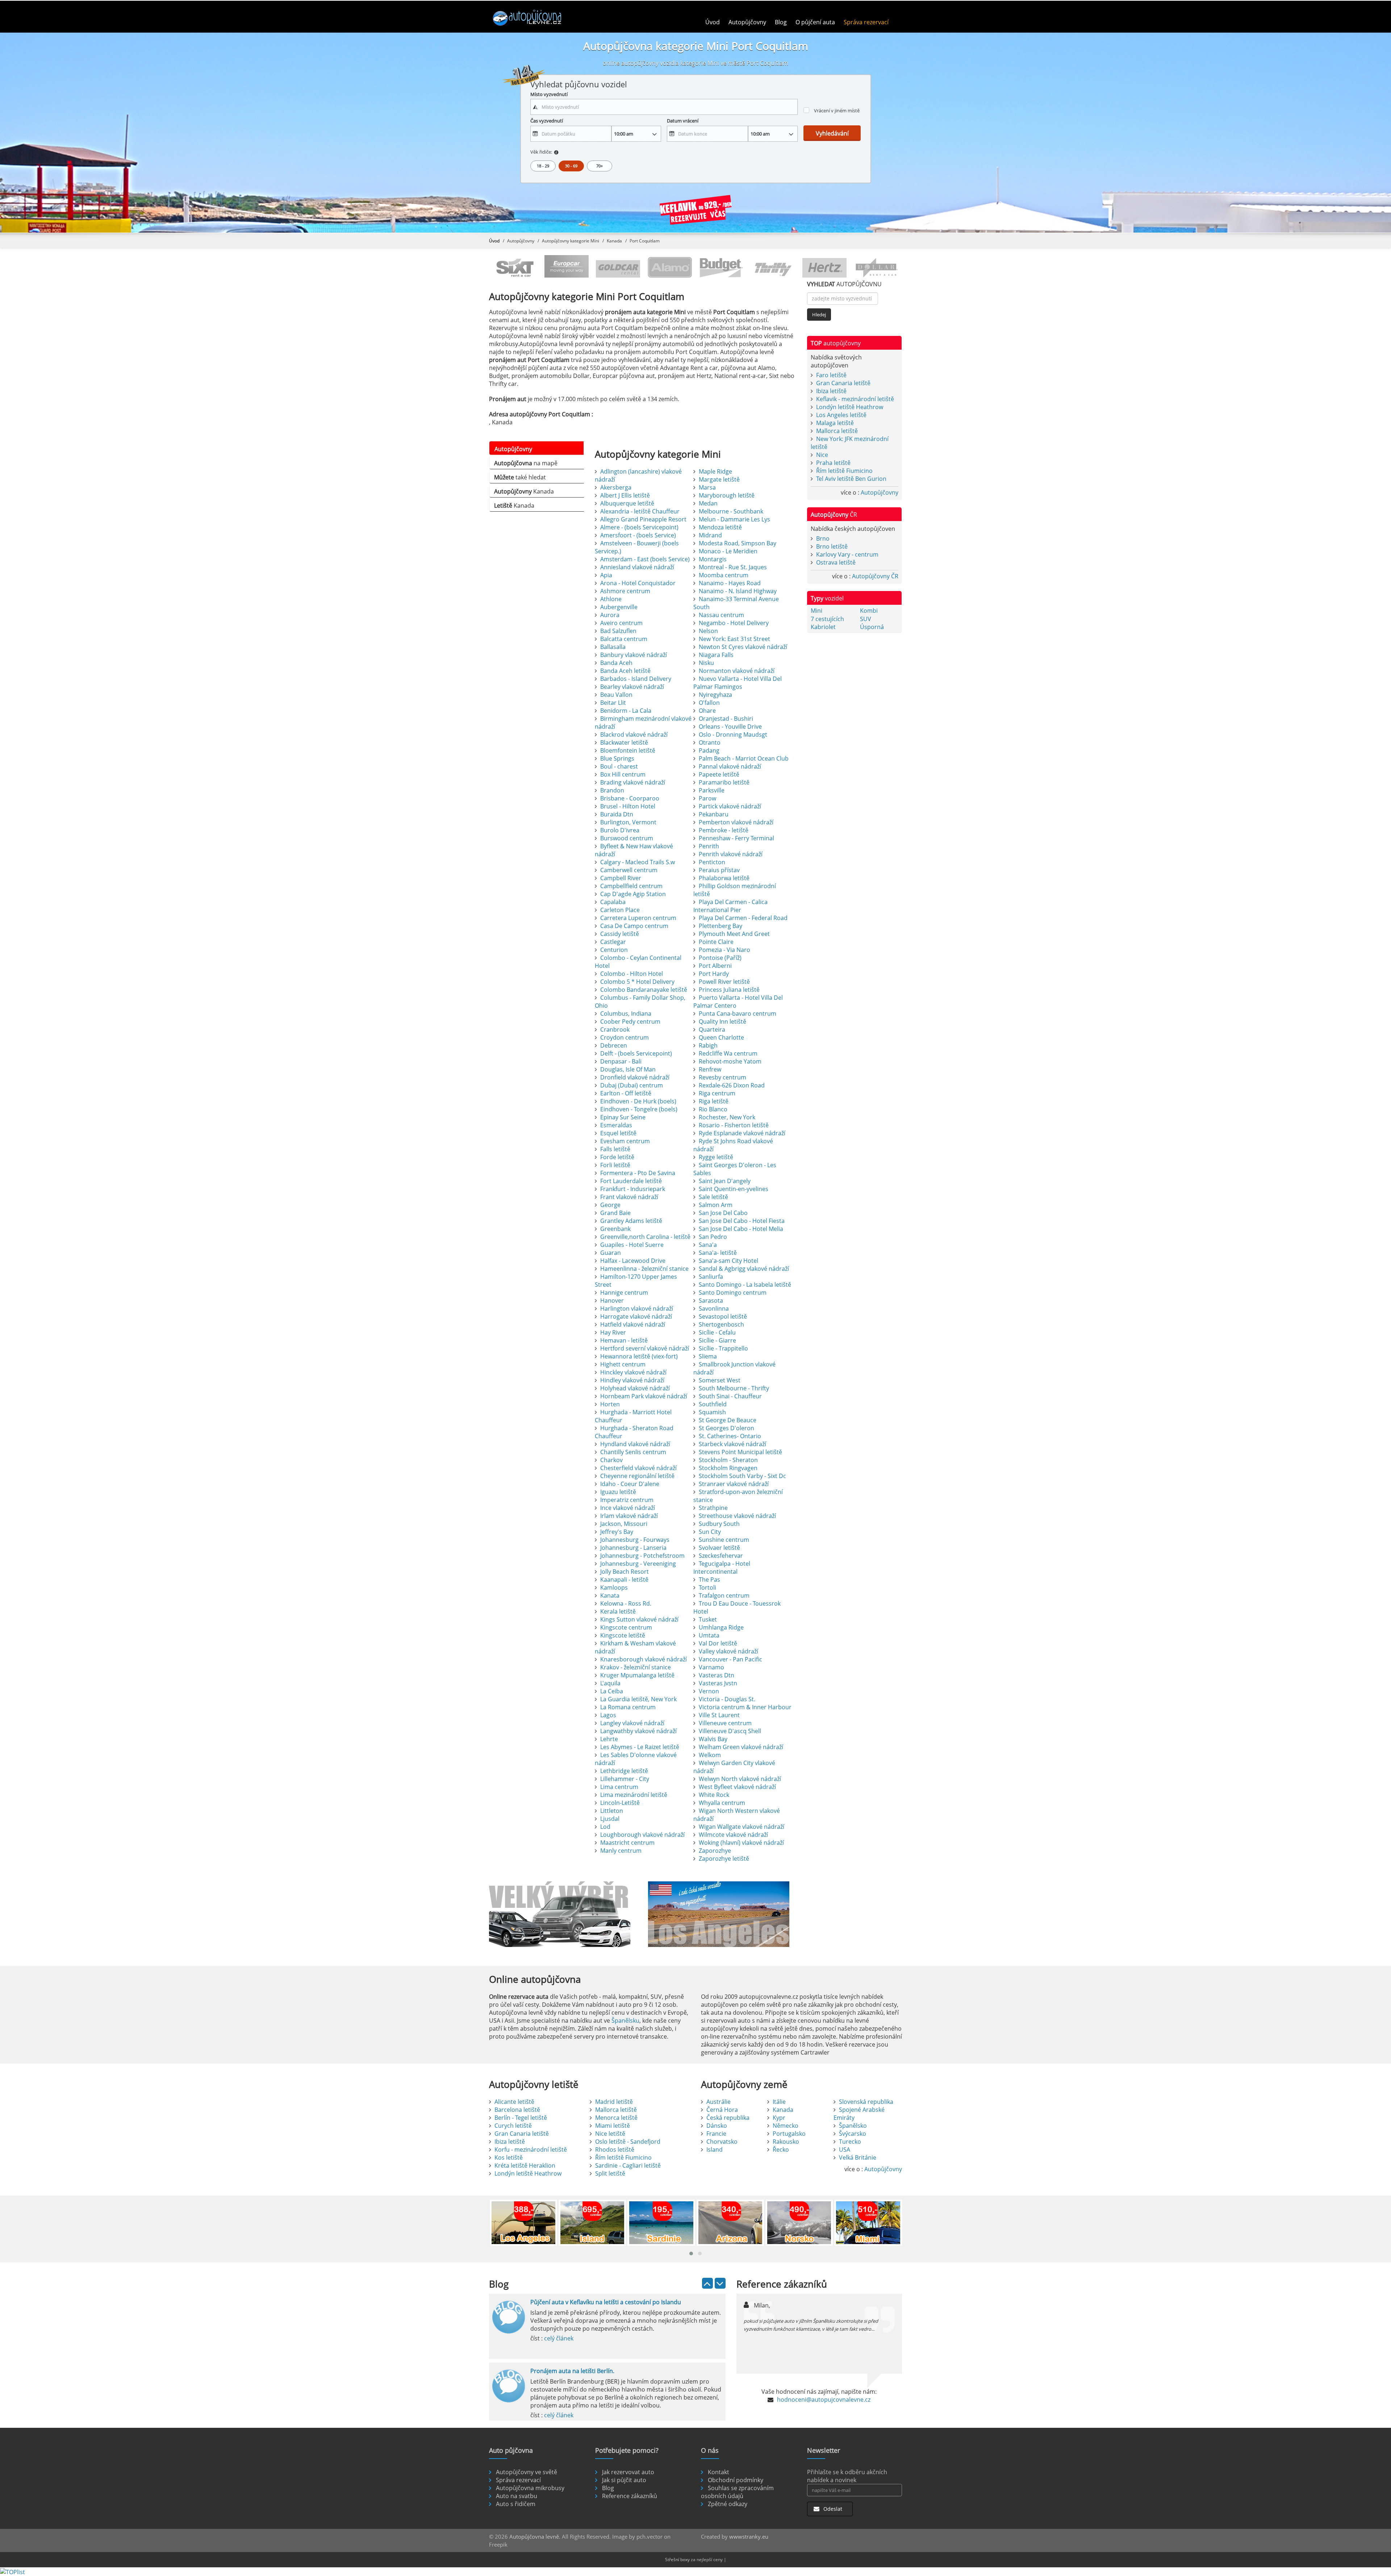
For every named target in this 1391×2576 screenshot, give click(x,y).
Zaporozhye (715, 1851)
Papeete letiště (719, 774)
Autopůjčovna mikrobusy (530, 2488)
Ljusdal (610, 1819)
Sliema (708, 1356)
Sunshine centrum (724, 1540)
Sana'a (708, 1245)
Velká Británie (858, 2157)
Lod (605, 1827)
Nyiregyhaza (715, 695)
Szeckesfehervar (721, 1556)
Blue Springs (617, 758)
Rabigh (708, 1045)
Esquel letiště (618, 1133)
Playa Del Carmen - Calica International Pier (730, 906)
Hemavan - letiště (624, 1340)
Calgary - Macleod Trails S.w (638, 862)
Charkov (611, 1460)
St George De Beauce (728, 1420)
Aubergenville (619, 607)
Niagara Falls (716, 655)
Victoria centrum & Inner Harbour (745, 1707)
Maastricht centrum (627, 1843)
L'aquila (610, 1683)
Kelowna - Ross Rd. (626, 1603)
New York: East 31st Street (734, 639)
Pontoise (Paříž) (720, 958)
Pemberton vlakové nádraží (736, 822)
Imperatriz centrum (627, 1500)
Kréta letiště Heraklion (525, 2165)
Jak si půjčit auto (624, 2480)
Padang (709, 750)
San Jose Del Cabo (723, 1213)
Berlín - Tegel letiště (521, 2118)
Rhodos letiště (615, 2150)
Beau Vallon (616, 695)
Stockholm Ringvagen (728, 1468)
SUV (866, 619)
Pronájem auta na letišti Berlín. (572, 2371)
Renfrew (710, 1069)
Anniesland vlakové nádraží (637, 567)
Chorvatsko (722, 2142)
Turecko (850, 2142)
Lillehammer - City (625, 1779)
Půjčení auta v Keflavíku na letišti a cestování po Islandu (606, 2302)
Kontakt (719, 2472)
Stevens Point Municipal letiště (740, 1452)
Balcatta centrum (624, 639)
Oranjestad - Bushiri (726, 719)
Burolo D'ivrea (620, 830)
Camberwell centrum (629, 870)
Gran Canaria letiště (843, 383)
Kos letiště (509, 2157)
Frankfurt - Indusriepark (633, 1189)
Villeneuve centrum (725, 1723)
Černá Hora (722, 2110)
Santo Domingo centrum (733, 1293)
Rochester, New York (727, 1117)
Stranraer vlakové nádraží (734, 1484)
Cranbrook (615, 1029)
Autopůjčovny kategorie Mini (571, 241)
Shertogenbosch (721, 1324)
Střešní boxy (677, 2560)
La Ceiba (612, 1691)
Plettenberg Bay (720, 926)
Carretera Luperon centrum (638, 918)
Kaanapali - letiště (624, 1580)
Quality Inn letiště (722, 1021)
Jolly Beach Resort (625, 1572)
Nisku (706, 663)
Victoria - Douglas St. (727, 1699)
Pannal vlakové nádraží (730, 766)
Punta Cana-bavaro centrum (738, 1014)
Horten (610, 1404)
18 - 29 (543, 166)
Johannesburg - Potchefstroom (642, 1556)
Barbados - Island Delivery (636, 679)
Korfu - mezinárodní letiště (531, 2150)
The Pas (709, 1580)
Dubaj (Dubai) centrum (632, 1085)
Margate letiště (719, 479)
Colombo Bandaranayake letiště (644, 990)
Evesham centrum (625, 1141)
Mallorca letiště (837, 431)
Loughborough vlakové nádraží (642, 1835)
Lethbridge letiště (624, 1771)
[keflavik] (695, 211)
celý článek (559, 2338)
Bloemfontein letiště (628, 750)
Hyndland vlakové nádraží (635, 1444)
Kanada (614, 241)
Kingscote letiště (623, 1635)
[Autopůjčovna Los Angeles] (722, 1914)
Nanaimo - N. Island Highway (738, 591)
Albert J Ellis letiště (625, 495)
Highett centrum (623, 1364)
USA (845, 2150)
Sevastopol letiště (723, 1316)
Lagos (608, 1715)
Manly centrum (621, 1851)
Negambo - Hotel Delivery (734, 623)
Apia (606, 575)
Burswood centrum (627, 838)
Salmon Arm (716, 1205)
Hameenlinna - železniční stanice (644, 1269)
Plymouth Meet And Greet (734, 934)
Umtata (709, 1635)
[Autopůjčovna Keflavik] (563, 1914)
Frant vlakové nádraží (629, 1197)
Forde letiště (617, 1157)
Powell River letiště (724, 982)
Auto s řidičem (516, 2504)
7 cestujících (827, 619)
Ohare (707, 711)
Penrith (709, 846)
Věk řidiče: (541, 152)
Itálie (779, 2102)
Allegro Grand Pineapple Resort (643, 519)
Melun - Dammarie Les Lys (734, 519)
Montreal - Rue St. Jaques (733, 567)
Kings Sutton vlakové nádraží (639, 1619)
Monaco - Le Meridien (728, 551)
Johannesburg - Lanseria (633, 1548)
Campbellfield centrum (631, 886)
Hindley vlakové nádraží (632, 1380)
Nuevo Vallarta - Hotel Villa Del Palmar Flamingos (738, 683)
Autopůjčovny (747, 22)
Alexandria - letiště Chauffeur (640, 511)
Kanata (610, 1595)
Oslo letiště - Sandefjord (628, 2142)
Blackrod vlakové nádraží (634, 734)
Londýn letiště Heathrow (850, 407)
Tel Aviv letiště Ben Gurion (851, 479)
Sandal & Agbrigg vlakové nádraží (744, 1269)
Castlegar (613, 942)
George (610, 1205)
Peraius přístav (719, 870)
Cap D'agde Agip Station (633, 894)
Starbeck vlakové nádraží (732, 1444)
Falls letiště (615, 1149)
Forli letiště (615, 1165)
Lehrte (609, 1739)
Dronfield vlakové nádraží (635, 1077)
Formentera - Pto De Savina (638, 1173)
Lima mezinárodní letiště (634, 1795)
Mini (816, 611)
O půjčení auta (815, 22)
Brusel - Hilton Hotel (628, 806)
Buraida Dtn (617, 814)
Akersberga (616, 487)
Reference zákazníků (630, 2496)
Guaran (611, 1253)
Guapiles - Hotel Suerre (632, 1245)
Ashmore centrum (625, 591)
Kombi (869, 611)
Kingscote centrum (626, 1627)
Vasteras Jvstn (718, 1683)
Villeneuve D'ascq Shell (730, 1731)
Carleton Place (620, 910)
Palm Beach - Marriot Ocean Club (744, 758)
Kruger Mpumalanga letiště (637, 1675)
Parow (707, 798)
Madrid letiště (614, 2102)
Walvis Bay (713, 1739)
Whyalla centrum (722, 1803)
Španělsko (853, 2126)
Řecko (781, 2150)
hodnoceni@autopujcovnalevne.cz (824, 2400)
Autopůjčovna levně (534, 2537)
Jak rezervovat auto (628, 2472)
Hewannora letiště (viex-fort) (639, 1356)
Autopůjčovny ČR (875, 576)
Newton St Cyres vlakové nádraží (743, 647)
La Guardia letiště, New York (638, 1699)
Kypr (779, 2118)
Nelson (708, 631)
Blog (781, 22)
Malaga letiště (835, 423)
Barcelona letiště (517, 2110)
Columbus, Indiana (626, 1014)
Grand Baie (615, 1213)
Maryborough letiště (727, 495)
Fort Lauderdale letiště (631, 1181)
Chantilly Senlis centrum (633, 1452)
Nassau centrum (721, 615)
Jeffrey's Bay (617, 1532)
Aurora (610, 615)
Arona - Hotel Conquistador (638, 583)
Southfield (713, 1404)
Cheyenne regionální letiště (637, 1476)
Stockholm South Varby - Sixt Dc (742, 1476)
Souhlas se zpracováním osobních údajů (737, 2492)
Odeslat (832, 2509)
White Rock (714, 1795)
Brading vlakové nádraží (633, 782)
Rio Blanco (713, 1109)
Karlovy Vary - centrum (847, 554)
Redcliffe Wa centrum (728, 1053)
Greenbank (615, 1229)
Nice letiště (610, 2134)
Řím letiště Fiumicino (844, 471)
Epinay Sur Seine (623, 1117)
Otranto (710, 742)
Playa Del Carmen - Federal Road (743, 918)
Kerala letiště (618, 1611)
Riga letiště (714, 1101)
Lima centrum (619, 1787)
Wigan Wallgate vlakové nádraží (742, 1827)
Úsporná (872, 627)
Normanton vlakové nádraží (737, 671)
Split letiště (610, 2173)
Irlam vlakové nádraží (629, 1516)
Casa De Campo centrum (634, 926)
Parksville (712, 790)
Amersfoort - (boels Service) (638, 535)
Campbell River (621, 878)
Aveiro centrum (621, 623)
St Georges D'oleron (726, 1428)
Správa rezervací (866, 22)
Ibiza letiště (831, 391)
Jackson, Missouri (624, 1524)
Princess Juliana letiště (729, 990)
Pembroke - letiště (724, 830)
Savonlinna (714, 1308)
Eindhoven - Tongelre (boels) (639, 1109)
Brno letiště (832, 546)
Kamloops (614, 1587)
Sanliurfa (711, 1277)
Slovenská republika (866, 2102)
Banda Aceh (616, 663)
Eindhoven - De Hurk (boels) (638, 1101)
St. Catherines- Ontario (730, 1436)
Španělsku (625, 2021)
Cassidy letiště (620, 934)
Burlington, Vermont (628, 822)
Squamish (712, 1412)
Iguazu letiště (618, 1492)
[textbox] (664, 107)
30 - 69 (571, 166)
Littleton (612, 1811)
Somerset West (720, 1380)
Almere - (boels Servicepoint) (639, 527)
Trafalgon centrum (724, 1595)
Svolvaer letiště (719, 1548)
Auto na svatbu (517, 2496)
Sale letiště (713, 1197)
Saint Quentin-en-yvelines (734, 1189)
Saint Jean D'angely (725, 1181)
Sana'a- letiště (718, 1253)
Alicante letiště (514, 2102)
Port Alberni (715, 966)
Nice (822, 455)
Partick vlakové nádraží (730, 806)
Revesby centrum (722, 1077)
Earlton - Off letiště (626, 1093)
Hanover (612, 1301)
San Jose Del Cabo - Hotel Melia (741, 1229)
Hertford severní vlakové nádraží (645, 1348)
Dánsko (717, 2126)
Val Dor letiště (718, 1643)
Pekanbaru (714, 814)
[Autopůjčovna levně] (537, 18)
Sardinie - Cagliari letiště (628, 2165)
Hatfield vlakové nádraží (633, 1324)
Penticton (712, 862)
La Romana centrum (628, 1707)
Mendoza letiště (720, 527)
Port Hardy (714, 974)
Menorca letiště (616, 2118)
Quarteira (712, 1029)
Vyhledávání (832, 133)
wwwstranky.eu (749, 2537)
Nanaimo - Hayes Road (730, 583)
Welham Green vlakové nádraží (741, 1747)
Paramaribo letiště (724, 782)
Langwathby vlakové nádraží (638, 1731)
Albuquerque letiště (627, 503)
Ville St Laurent (719, 1715)
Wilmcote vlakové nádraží (733, 1835)
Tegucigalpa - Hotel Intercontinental (722, 1568)
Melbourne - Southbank (731, 511)
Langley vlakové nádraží (632, 1723)
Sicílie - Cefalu (717, 1332)
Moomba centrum (724, 575)
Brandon (612, 790)
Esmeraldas (616, 1125)
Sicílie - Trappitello (723, 1348)
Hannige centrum (624, 1293)
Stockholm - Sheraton (728, 1460)
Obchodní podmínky (736, 2480)
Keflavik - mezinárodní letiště (855, 399)
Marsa (707, 487)
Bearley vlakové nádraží (632, 687)
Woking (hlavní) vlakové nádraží (741, 1843)
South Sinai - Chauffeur (730, 1396)
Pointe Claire (716, 942)
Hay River (613, 1332)
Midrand (710, 535)
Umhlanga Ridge (721, 1627)
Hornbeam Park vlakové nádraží (644, 1396)
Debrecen (614, 1045)
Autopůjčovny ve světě (527, 2472)
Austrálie (719, 2102)
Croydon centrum (625, 1037)
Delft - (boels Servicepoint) (636, 1053)
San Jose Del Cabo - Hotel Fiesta (742, 1221)
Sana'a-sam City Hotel (728, 1261)
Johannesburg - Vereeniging (638, 1564)
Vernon (709, 1691)
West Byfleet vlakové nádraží (737, 1787)
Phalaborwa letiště (724, 878)
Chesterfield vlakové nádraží (638, 1468)
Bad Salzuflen (618, 631)
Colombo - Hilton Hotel (632, 974)
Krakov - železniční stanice (636, 1667)
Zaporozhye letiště (724, 1859)
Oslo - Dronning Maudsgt (733, 734)
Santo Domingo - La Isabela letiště (745, 1285)
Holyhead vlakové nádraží (635, 1388)
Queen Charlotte (721, 1037)
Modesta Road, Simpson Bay (738, 543)
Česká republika (728, 2118)
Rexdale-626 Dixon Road (732, 1085)
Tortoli (707, 1587)
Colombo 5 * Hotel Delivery (637, 982)
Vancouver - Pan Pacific (730, 1659)
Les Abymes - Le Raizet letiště (640, 1747)
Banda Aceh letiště (625, 671)
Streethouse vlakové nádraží (737, 1516)
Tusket (708, 1619)
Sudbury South (719, 1524)
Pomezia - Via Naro (724, 950)
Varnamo (711, 1667)
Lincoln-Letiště (620, 1803)
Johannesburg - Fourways (635, 1540)
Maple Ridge (715, 471)
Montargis (713, 559)
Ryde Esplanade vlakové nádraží (742, 1133)
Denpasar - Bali (621, 1061)
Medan (708, 503)
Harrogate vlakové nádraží (636, 1316)
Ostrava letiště (836, 562)
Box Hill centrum (623, 774)
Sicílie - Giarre (717, 1340)
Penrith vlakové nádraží (731, 854)
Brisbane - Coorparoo (630, 798)
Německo (786, 2126)
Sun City (710, 1532)
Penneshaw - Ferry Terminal (736, 838)
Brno (823, 538)
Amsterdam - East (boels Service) (645, 559)
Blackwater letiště (624, 742)
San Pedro (713, 1237)
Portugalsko (789, 2134)
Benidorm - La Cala (626, 711)
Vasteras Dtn (717, 1675)
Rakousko (786, 2142)
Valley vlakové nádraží (728, 1651)
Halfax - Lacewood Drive (633, 1261)
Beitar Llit (613, 703)
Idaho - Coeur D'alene (630, 1484)
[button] (691, 2254)
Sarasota (711, 1301)
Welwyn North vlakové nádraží (740, 1779)
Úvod (713, 22)
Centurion (614, 950)
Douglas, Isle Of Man (628, 1069)
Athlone (611, 599)
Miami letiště (613, 2126)
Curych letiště (513, 2126)
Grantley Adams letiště (631, 1221)
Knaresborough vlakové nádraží (644, 1659)
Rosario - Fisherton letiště (734, 1125)
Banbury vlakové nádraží (634, 655)
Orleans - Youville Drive (730, 727)
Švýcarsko (853, 2134)
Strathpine (713, 1508)
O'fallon (709, 703)
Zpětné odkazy (728, 2504)
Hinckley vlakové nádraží (633, 1372)
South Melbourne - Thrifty (734, 1388)
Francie (716, 2134)
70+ (600, 166)
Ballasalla (613, 647)
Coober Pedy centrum (630, 1021)
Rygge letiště (716, 1157)
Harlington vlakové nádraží (637, 1308)
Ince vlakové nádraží (628, 1508)
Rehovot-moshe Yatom (730, 1061)
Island (715, 2150)
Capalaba (613, 902)
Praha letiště (833, 463)
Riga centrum (717, 1093)
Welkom (710, 1755)
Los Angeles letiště (841, 415)
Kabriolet (823, 627)
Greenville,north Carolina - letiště (645, 1237)
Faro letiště (831, 375)
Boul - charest (619, 766)
